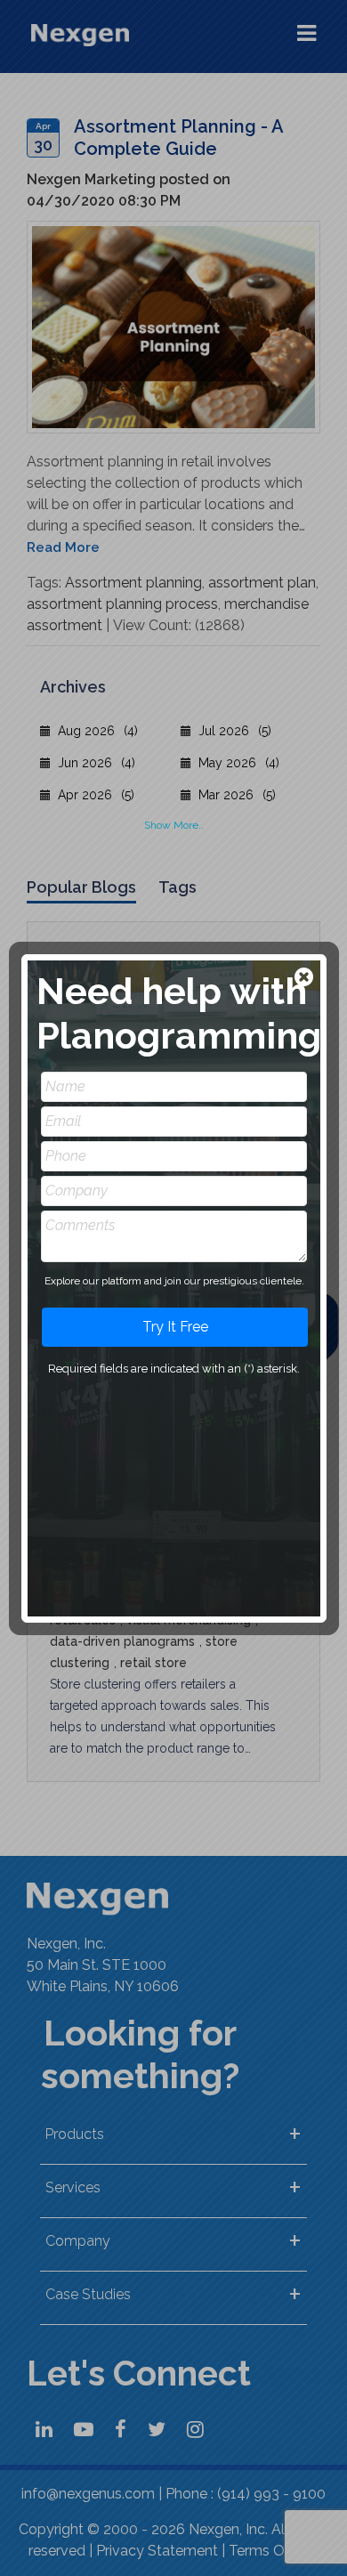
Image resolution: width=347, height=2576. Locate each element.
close (306, 979)
